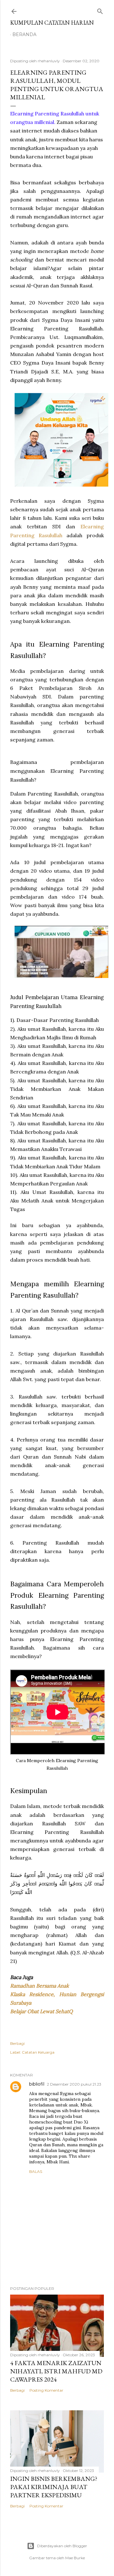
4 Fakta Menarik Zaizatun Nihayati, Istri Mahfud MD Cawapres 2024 (56, 2371)
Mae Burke (75, 2558)
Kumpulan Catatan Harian (52, 23)
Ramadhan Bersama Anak (40, 1986)
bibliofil (37, 2084)
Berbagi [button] (17, 2043)
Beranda (24, 34)
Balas (36, 2171)
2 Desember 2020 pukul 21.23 (74, 2084)
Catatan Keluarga (38, 2052)
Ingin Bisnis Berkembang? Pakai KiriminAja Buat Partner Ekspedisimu (54, 2487)
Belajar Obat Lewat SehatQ (41, 2011)
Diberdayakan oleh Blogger (62, 2546)
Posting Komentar (46, 2390)
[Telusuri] (100, 10)
